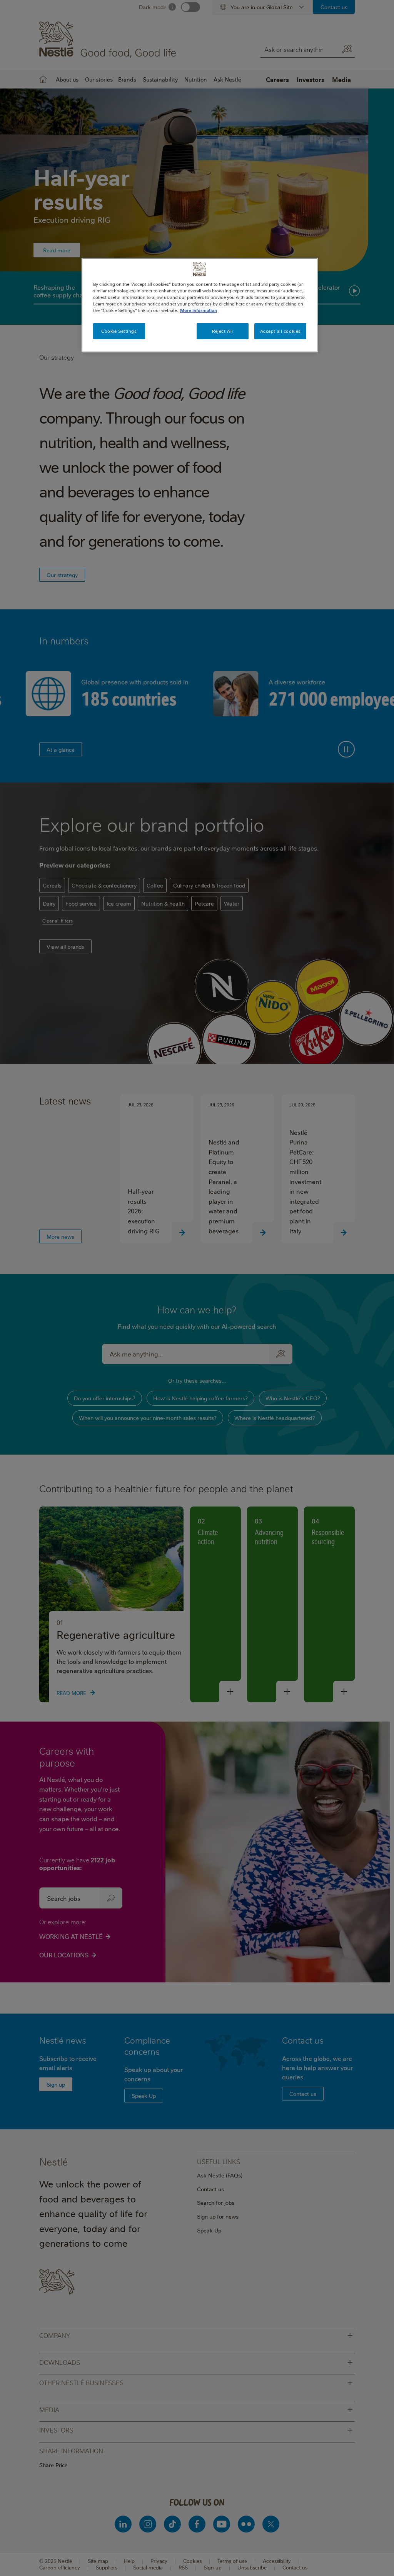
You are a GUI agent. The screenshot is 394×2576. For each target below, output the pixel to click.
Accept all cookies (280, 331)
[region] (200, 305)
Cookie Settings (119, 331)
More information (199, 310)
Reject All (223, 331)
